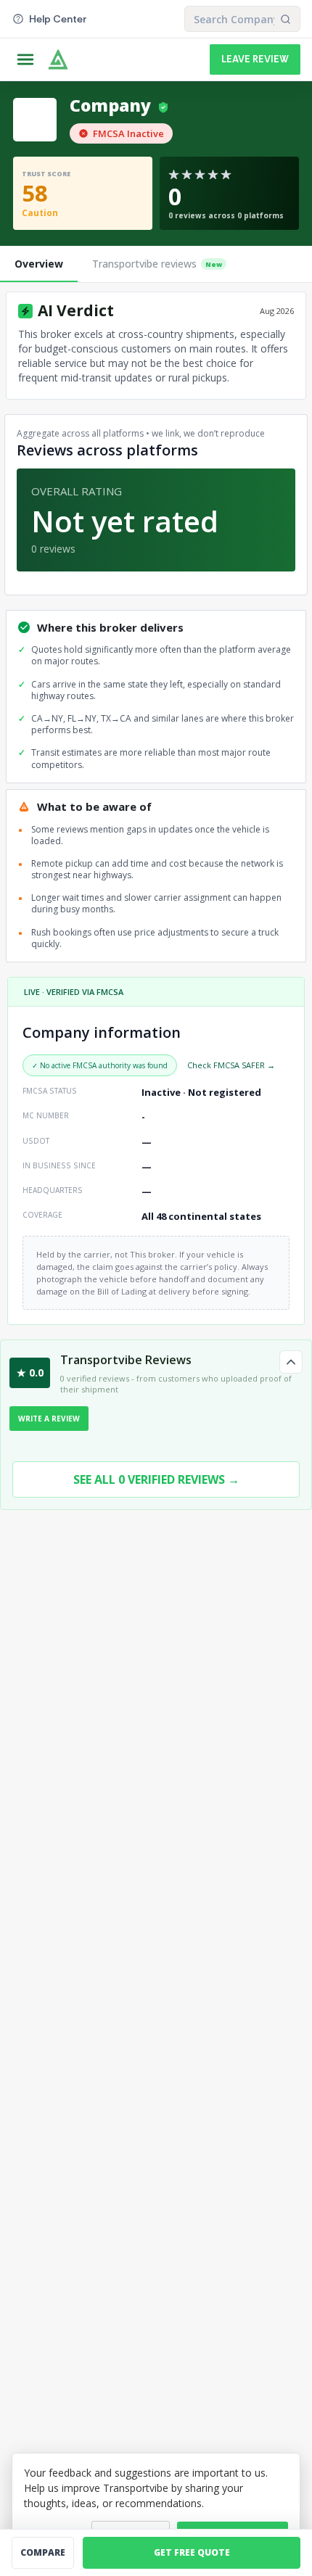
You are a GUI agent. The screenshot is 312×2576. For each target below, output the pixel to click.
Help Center (58, 19)
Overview (39, 264)
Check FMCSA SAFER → (231, 1065)
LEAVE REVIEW (255, 59)
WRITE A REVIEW (49, 1419)
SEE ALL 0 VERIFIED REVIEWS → (156, 1479)
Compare (43, 2552)
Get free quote (192, 2552)
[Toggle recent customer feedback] (291, 1362)
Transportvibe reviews (157, 264)
